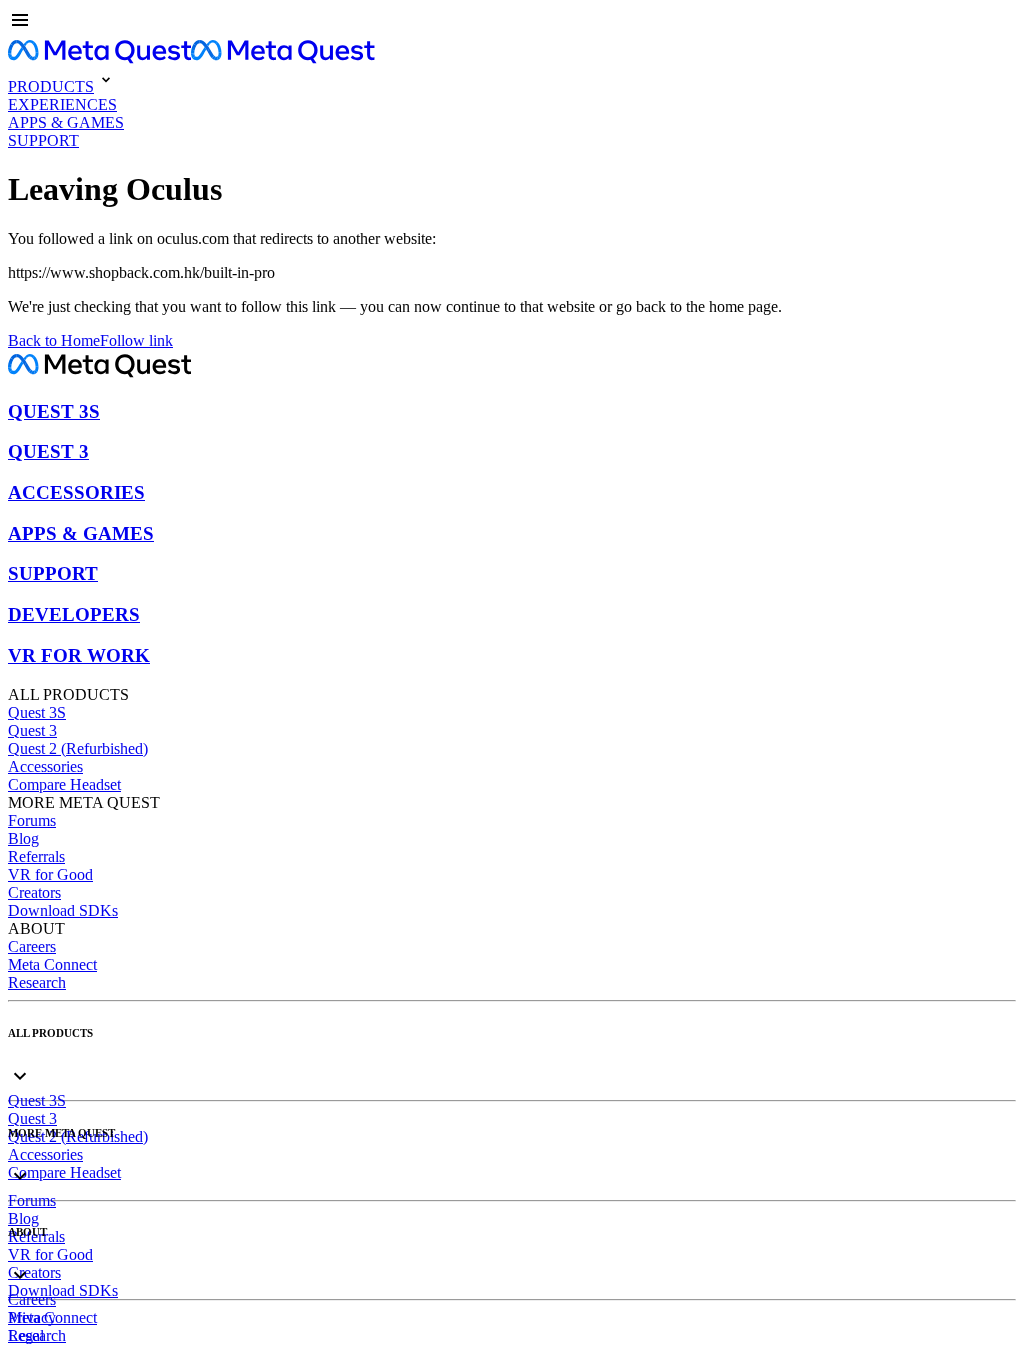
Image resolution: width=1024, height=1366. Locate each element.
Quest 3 (32, 730)
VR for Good (50, 874)
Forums (32, 820)
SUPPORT (53, 573)
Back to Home (54, 340)
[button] (512, 22)
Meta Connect (52, 964)
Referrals (36, 856)
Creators (34, 892)
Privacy (32, 1317)
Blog (23, 838)
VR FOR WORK (79, 655)
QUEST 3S (54, 411)
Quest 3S (37, 712)
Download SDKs (63, 910)
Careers (32, 946)
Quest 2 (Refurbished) (78, 748)
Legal (26, 1335)
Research (37, 982)
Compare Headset (64, 784)
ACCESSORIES (76, 492)
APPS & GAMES (81, 533)
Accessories (45, 766)
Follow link (136, 340)
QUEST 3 (48, 451)
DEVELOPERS (74, 614)
